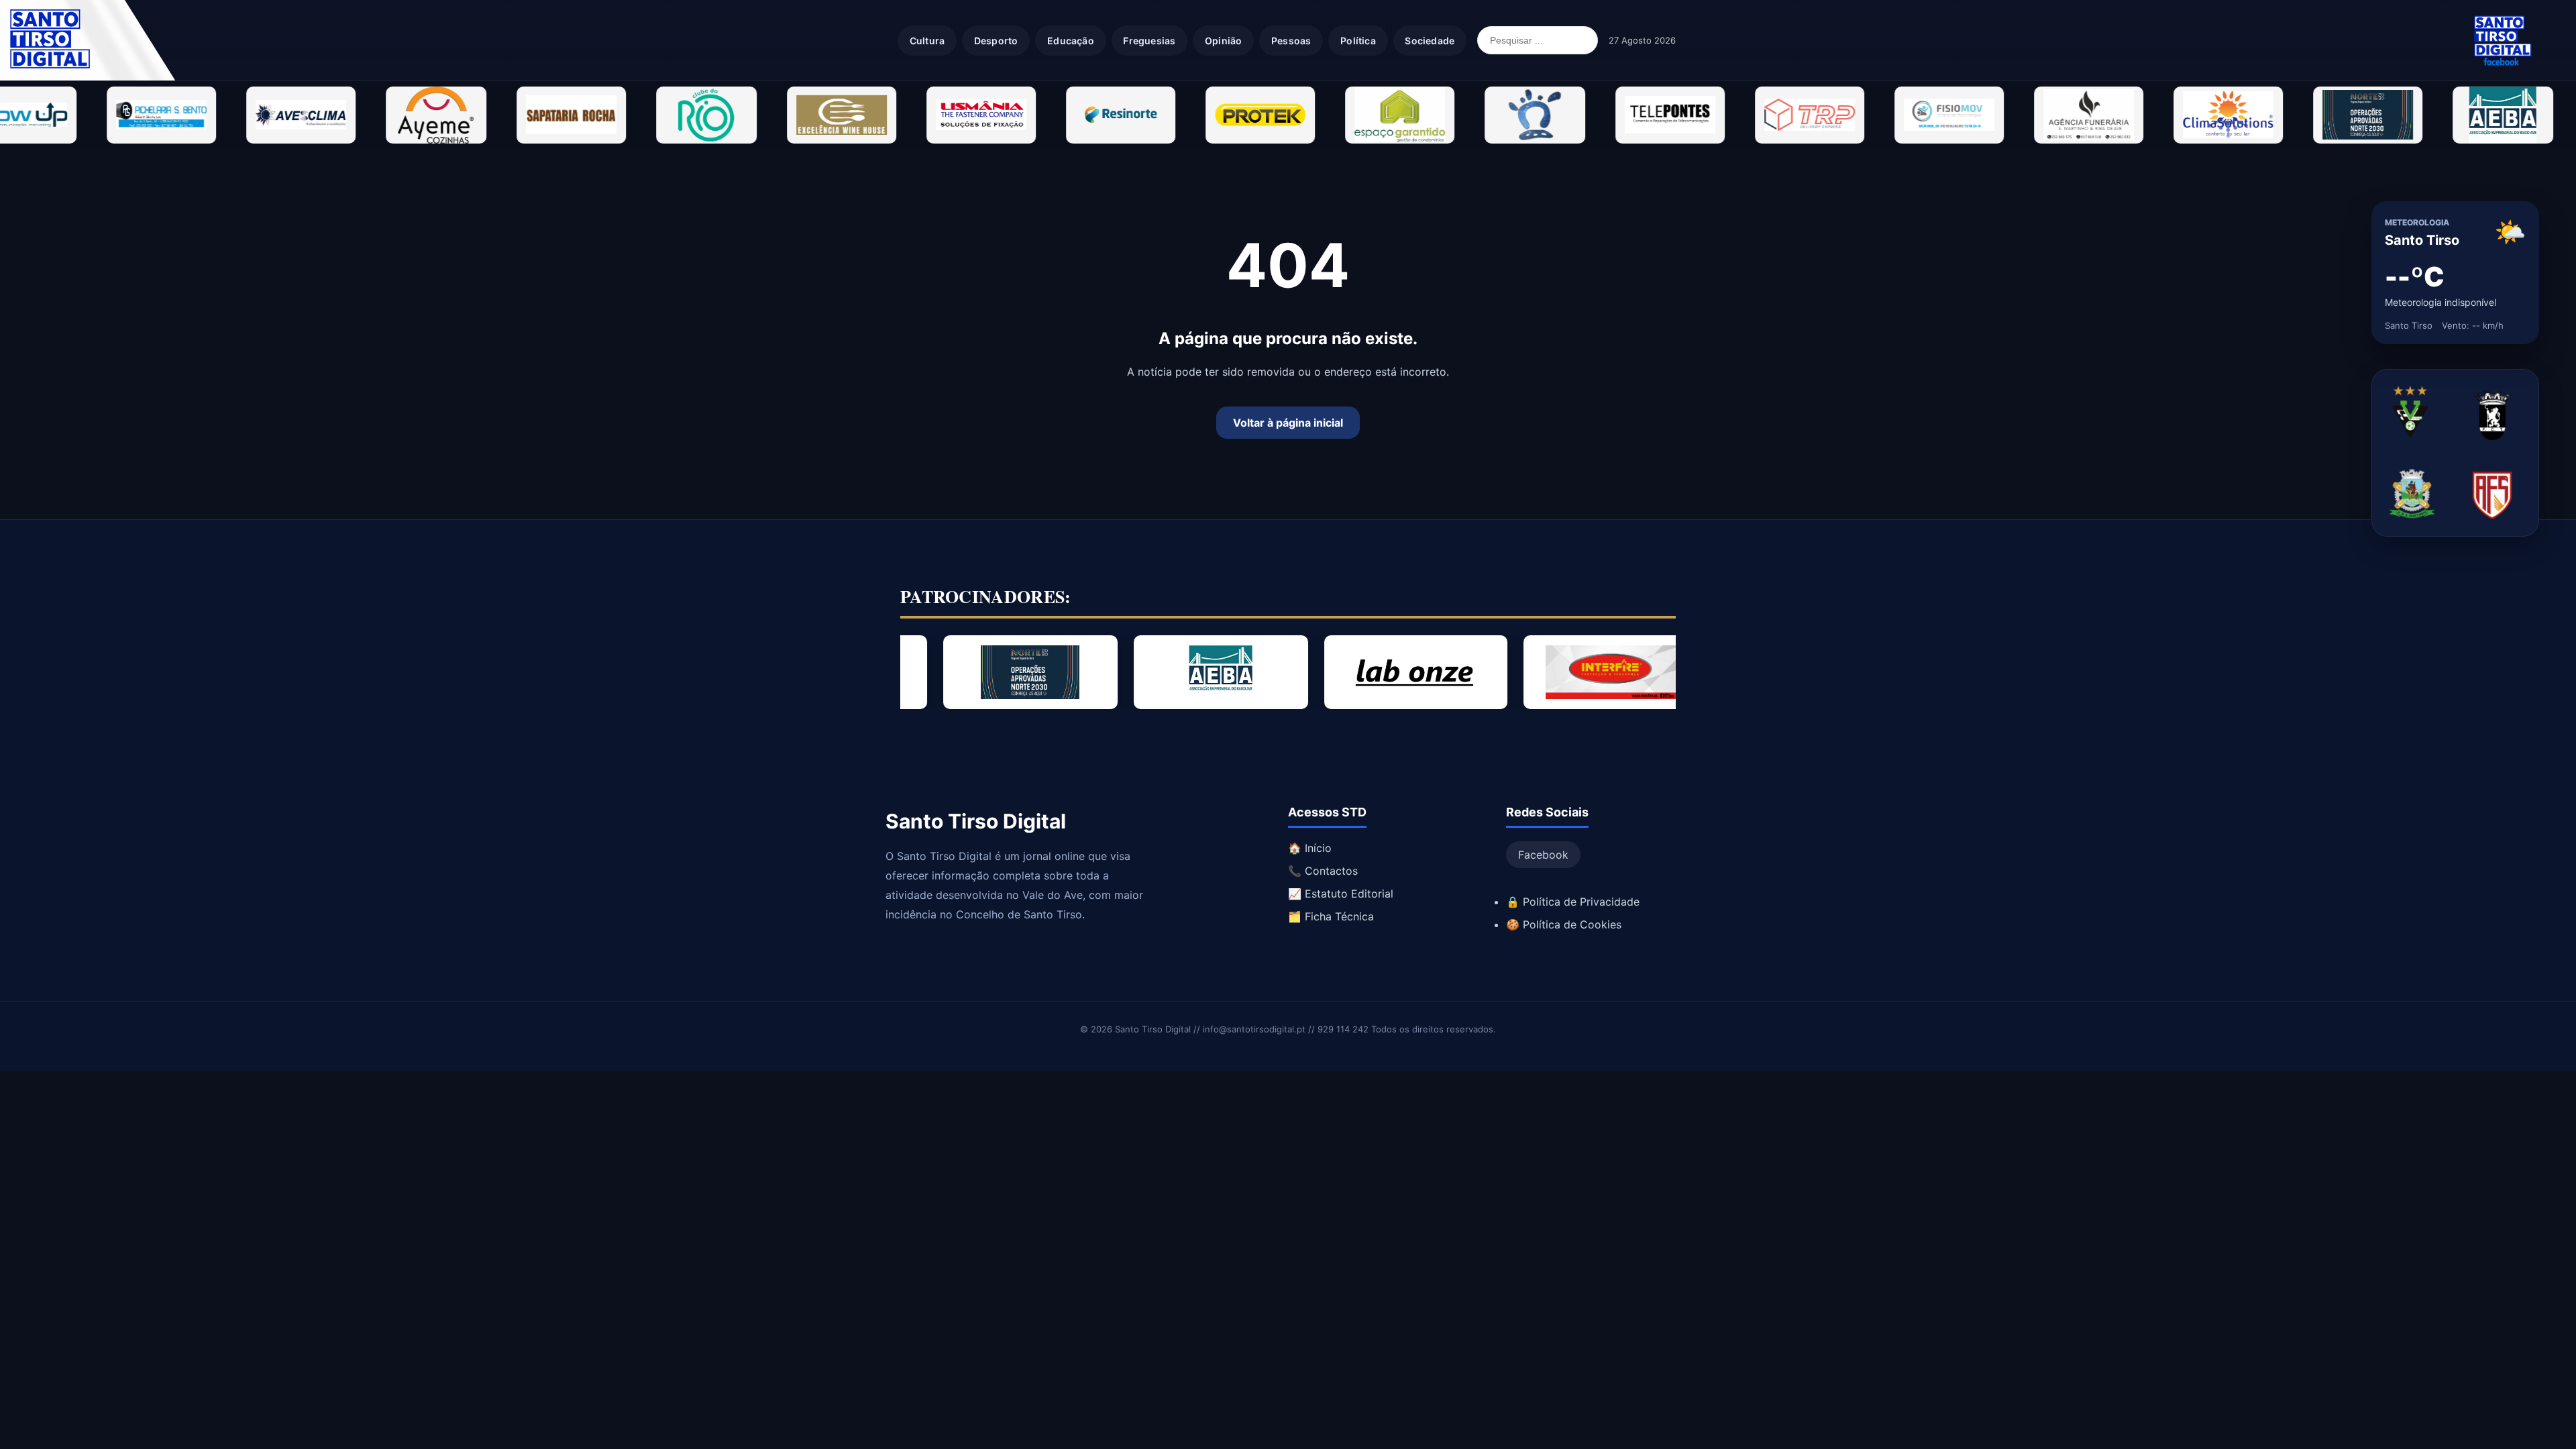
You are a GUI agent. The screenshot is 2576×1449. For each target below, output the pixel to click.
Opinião (1223, 41)
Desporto (996, 41)
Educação (1071, 41)
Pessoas (1291, 41)
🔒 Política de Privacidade (1573, 902)
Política (1358, 41)
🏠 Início (1310, 848)
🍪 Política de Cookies (1564, 924)
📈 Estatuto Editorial (1341, 894)
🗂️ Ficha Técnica (1331, 916)
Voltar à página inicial (1288, 423)
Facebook (1543, 855)
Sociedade (1430, 41)
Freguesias (1149, 41)
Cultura (927, 41)
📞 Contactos (1323, 871)
